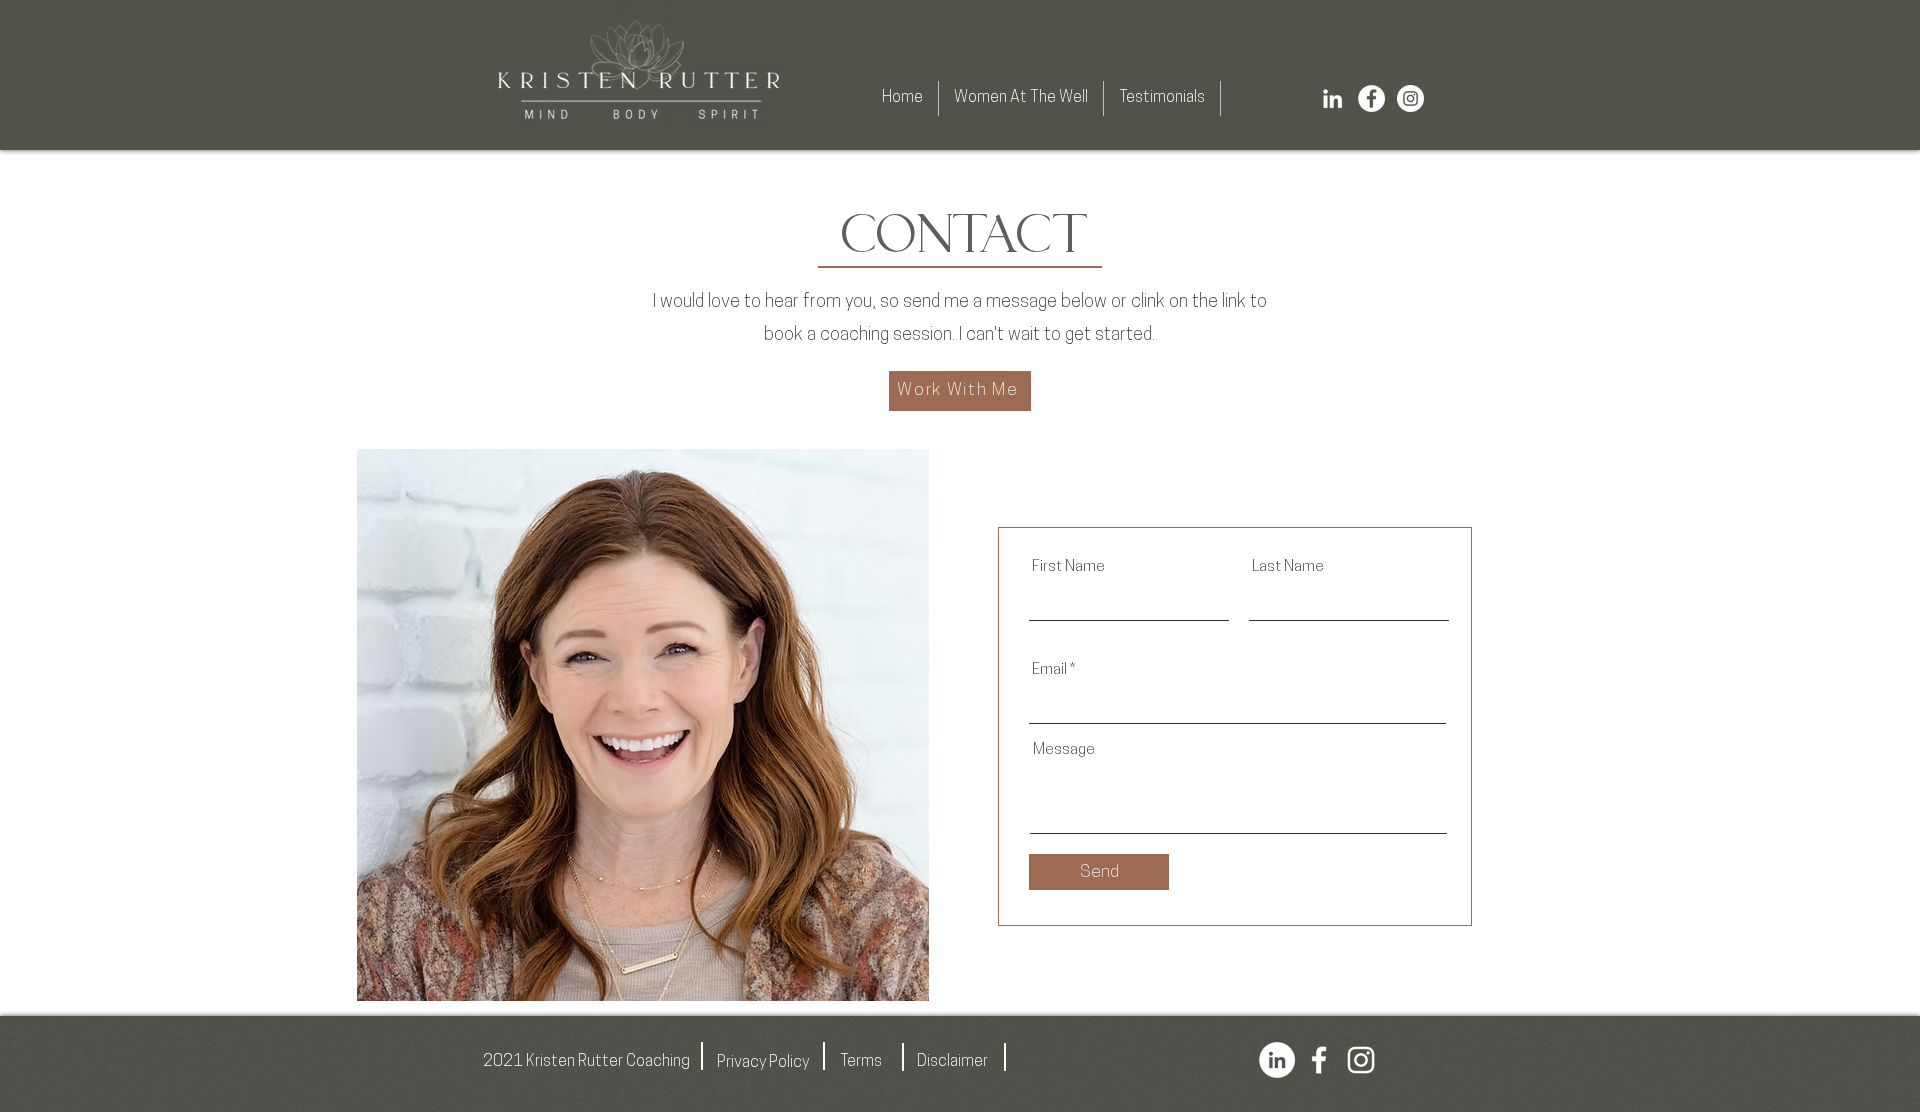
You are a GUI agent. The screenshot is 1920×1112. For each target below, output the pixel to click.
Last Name (1288, 567)
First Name (1068, 567)
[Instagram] (1410, 98)
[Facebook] (1371, 98)
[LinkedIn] (1332, 98)
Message (1064, 750)
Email (1049, 670)
